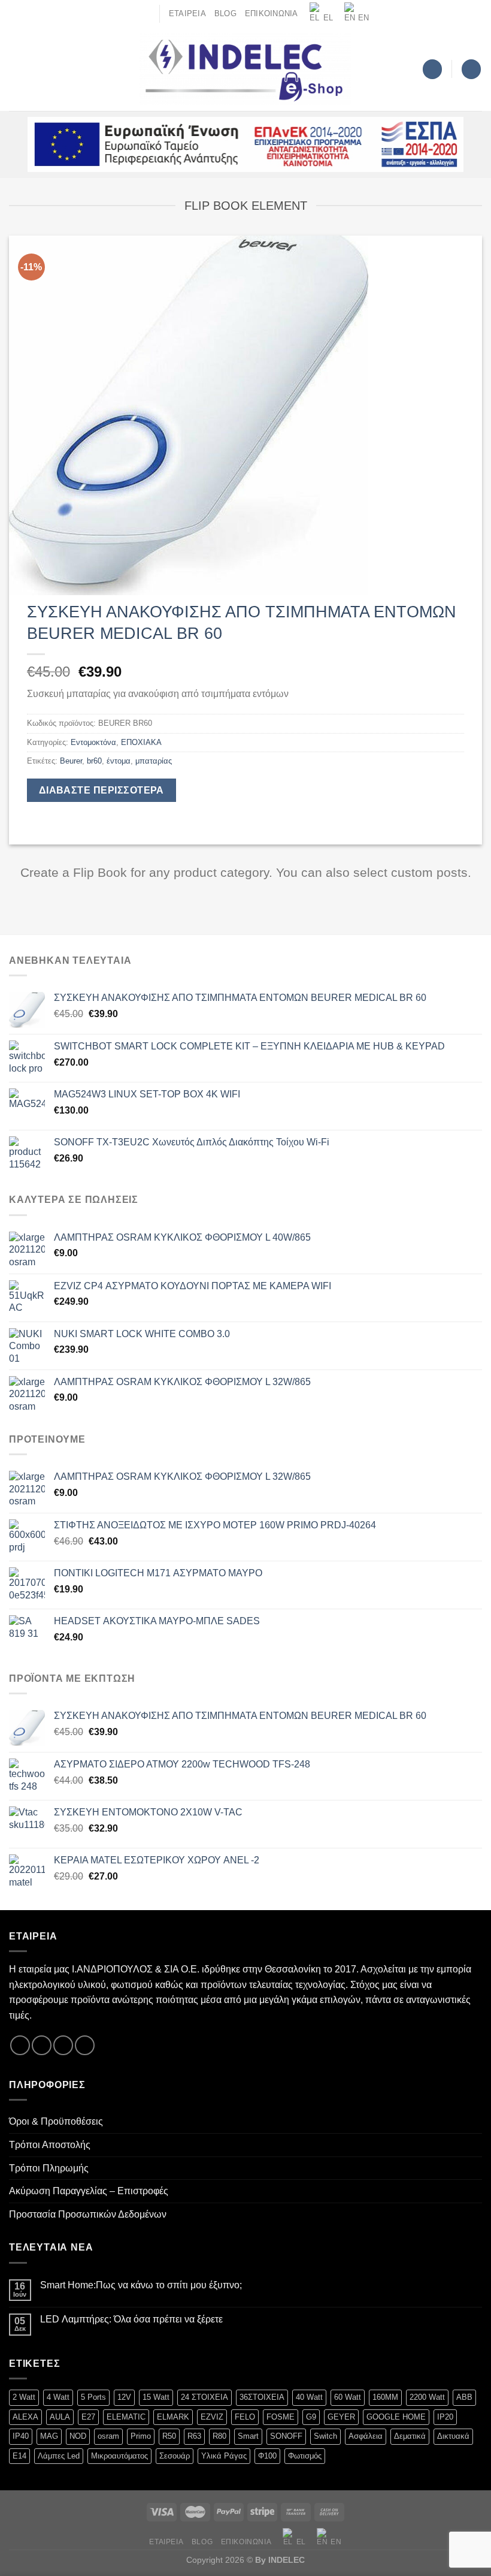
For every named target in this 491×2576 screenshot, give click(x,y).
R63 (194, 2436)
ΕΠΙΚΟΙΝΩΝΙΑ (272, 13)
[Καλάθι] (471, 69)
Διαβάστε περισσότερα (101, 790)
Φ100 (267, 2456)
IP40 (21, 2436)
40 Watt (309, 2397)
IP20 (445, 2417)
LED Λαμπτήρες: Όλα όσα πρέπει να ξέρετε (131, 2319)
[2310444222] (146, 13)
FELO (245, 2417)
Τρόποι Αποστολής (50, 2145)
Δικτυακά (453, 2436)
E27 (88, 2417)
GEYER (341, 2417)
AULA (60, 2417)
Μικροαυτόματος (119, 2456)
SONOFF (286, 2436)
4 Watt (58, 2397)
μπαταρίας (154, 761)
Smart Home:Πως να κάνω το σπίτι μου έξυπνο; (141, 2285)
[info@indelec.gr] (127, 13)
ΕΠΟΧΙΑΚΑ (141, 742)
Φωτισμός (305, 2456)
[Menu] (16, 69)
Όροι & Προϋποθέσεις (56, 2121)
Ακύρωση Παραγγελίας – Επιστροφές (89, 2191)
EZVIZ (212, 2417)
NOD (78, 2436)
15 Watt (156, 2397)
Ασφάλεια (366, 2436)
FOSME (281, 2417)
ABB (464, 2397)
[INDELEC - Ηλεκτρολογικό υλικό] (246, 70)
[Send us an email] (63, 2045)
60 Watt (348, 2397)
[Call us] (85, 2045)
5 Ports (93, 2397)
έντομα (119, 761)
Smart (248, 2436)
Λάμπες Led (59, 2456)
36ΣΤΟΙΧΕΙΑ (262, 2397)
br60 (94, 761)
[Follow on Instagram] (42, 2045)
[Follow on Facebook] (20, 2045)
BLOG (225, 13)
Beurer (71, 761)
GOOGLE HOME (396, 2417)
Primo (141, 2436)
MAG (49, 2436)
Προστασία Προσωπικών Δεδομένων (88, 2214)
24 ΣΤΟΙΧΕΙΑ (204, 2397)
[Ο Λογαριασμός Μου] (432, 69)
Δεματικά (410, 2436)
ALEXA (25, 2417)
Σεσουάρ (175, 2456)
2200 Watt (427, 2397)
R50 (169, 2436)
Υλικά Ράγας (224, 2456)
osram (108, 2436)
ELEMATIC (126, 2417)
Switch (325, 2436)
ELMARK (173, 2417)
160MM (385, 2397)
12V (124, 2397)
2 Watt (24, 2397)
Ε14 (19, 2456)
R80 (219, 2436)
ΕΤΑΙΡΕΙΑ (187, 13)
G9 (311, 2417)
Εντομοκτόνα (93, 742)
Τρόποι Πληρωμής (49, 2168)
